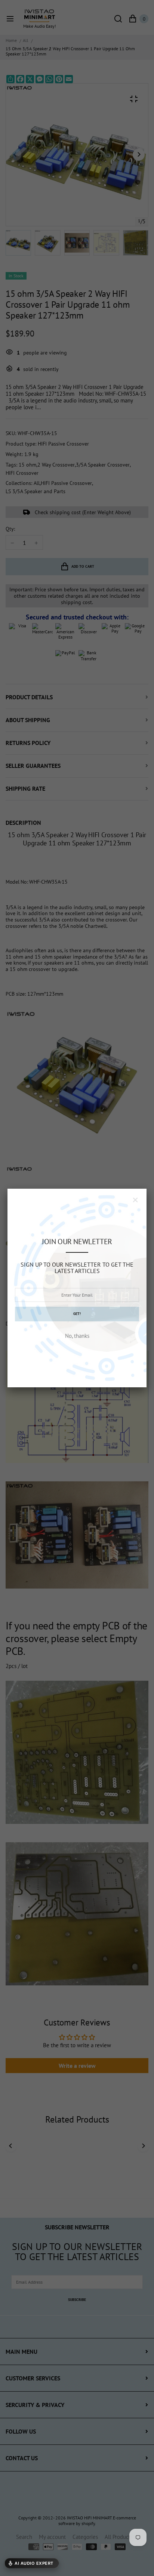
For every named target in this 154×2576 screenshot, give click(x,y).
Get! (77, 1314)
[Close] (135, 1200)
